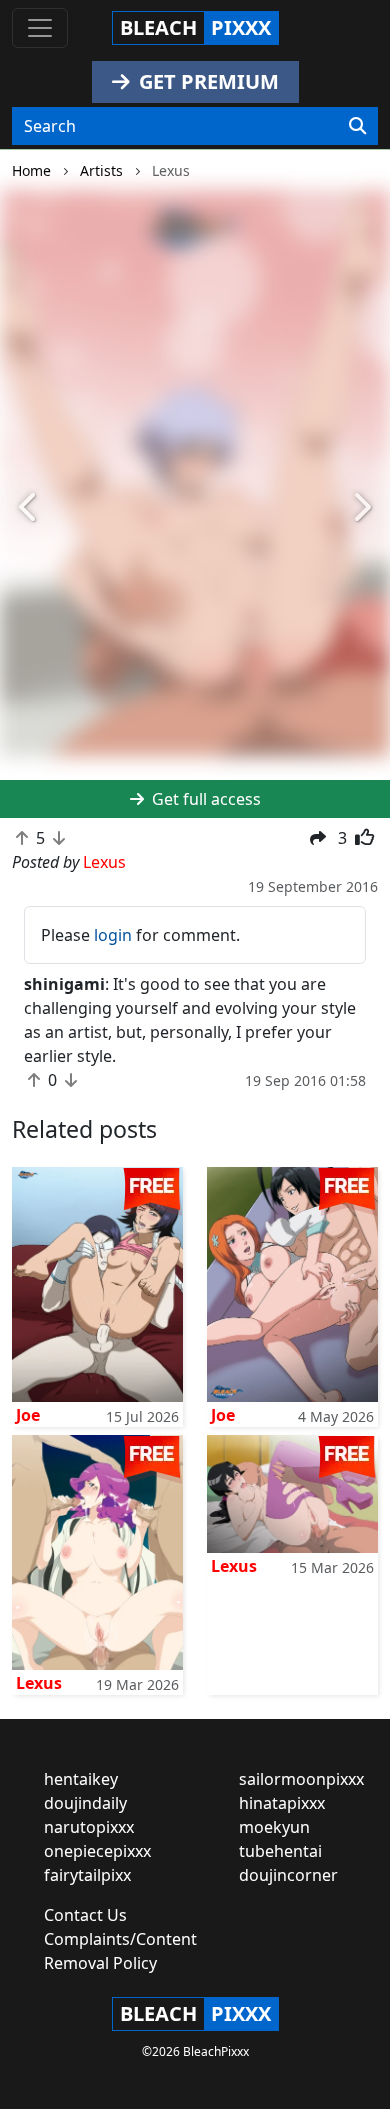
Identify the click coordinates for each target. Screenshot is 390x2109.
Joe (28, 1415)
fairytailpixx (87, 1875)
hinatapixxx (282, 1803)
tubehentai (280, 1851)
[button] (29, 508)
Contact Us (85, 1915)
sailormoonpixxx (301, 1779)
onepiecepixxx (97, 1851)
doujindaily (85, 1803)
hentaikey (81, 1779)
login (113, 935)
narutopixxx (89, 1827)
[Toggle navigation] (40, 28)
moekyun (274, 1827)
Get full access (204, 799)
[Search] (357, 126)
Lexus (39, 1683)
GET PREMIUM (206, 81)
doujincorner (288, 1875)
